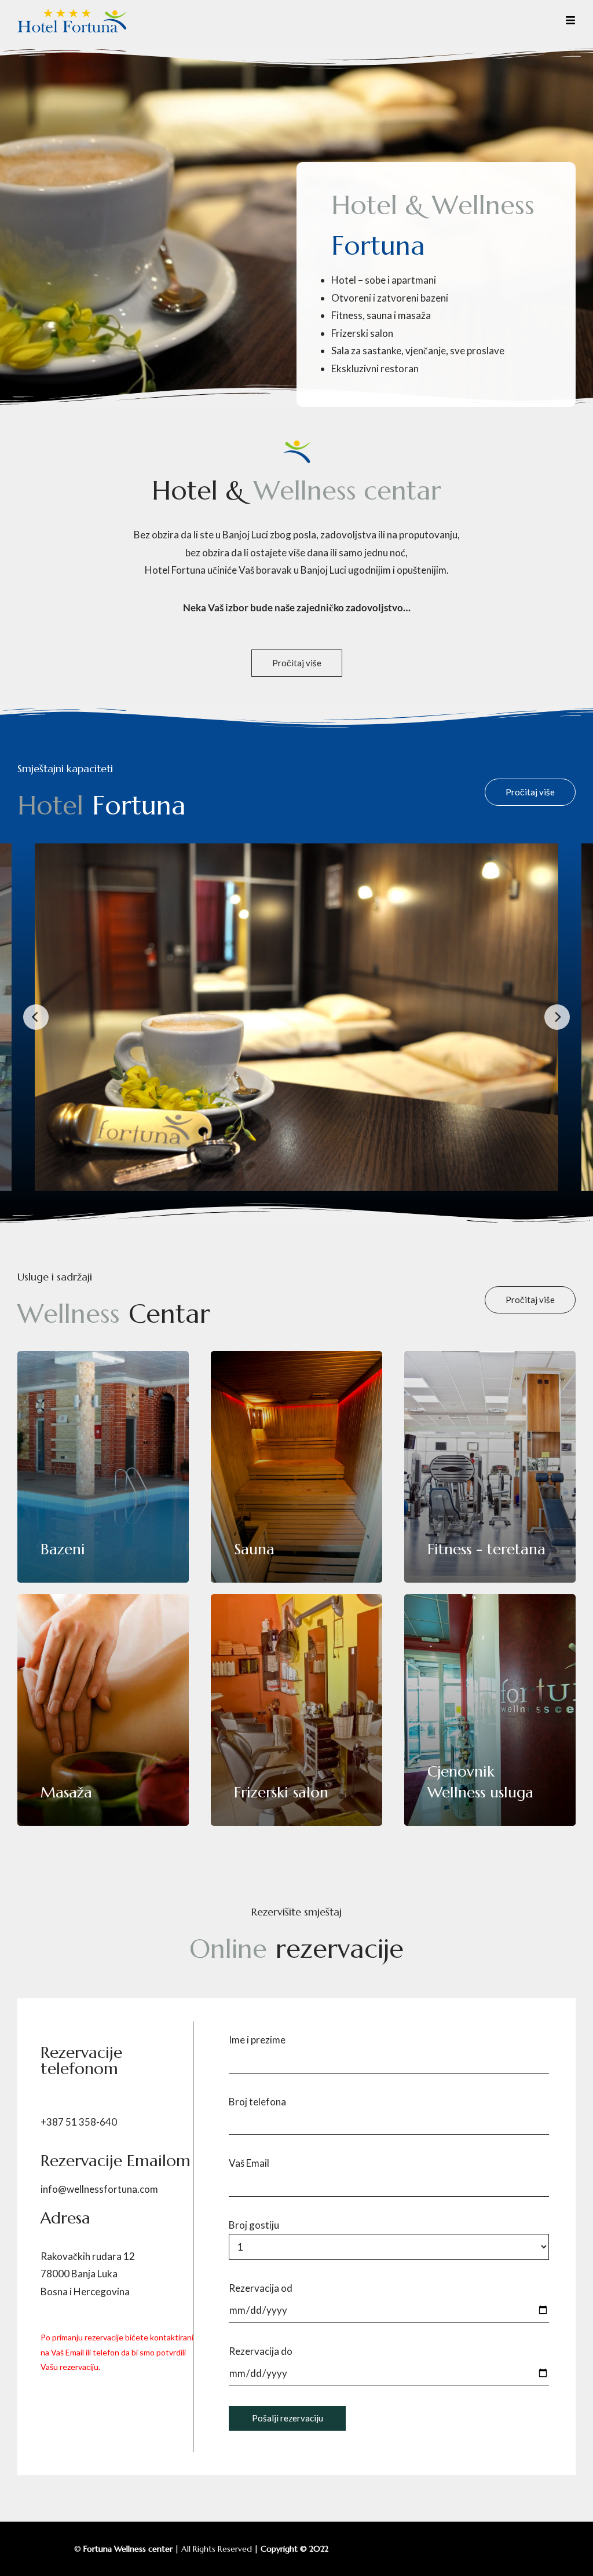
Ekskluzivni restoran (375, 368)
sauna (379, 315)
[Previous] (36, 1017)
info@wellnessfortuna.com (99, 2189)
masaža (414, 315)
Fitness (347, 315)
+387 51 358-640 (79, 2122)
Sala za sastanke (366, 351)
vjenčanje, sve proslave (454, 351)
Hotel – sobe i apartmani (384, 280)
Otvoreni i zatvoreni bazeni (390, 298)
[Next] (557, 1017)
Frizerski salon (362, 333)
